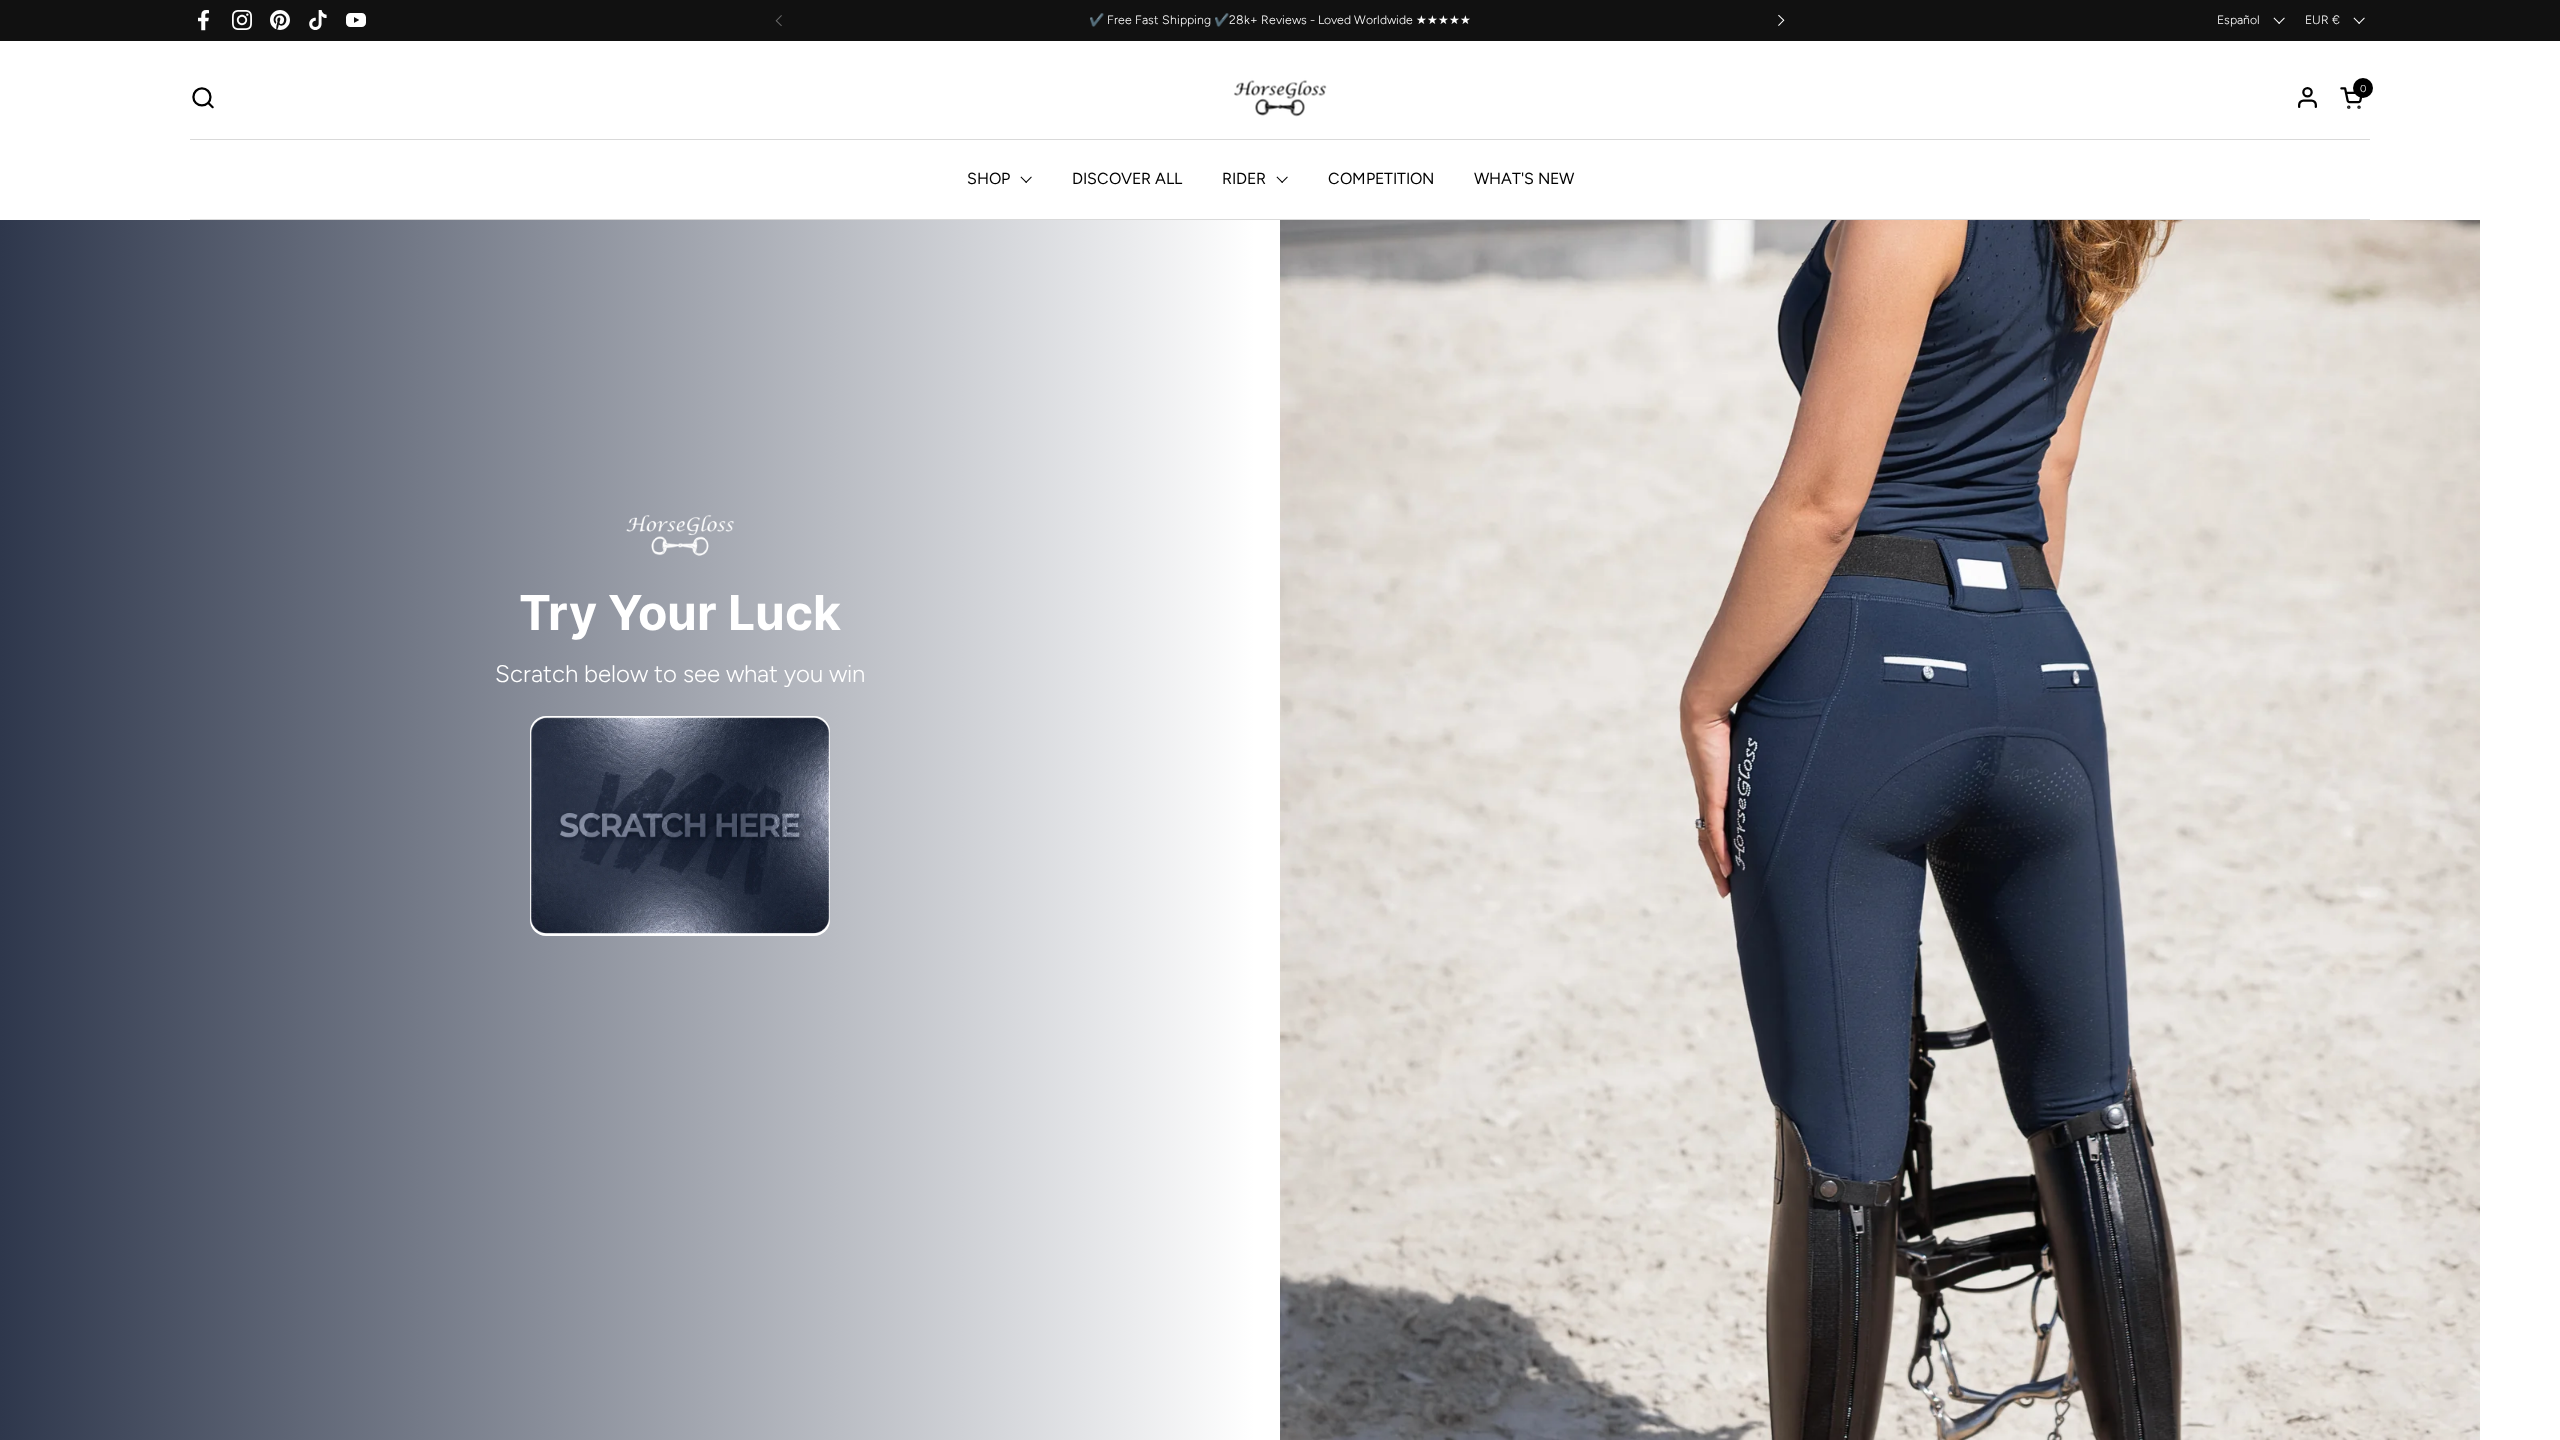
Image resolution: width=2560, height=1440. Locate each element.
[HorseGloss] (1280, 97)
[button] (202, 97)
